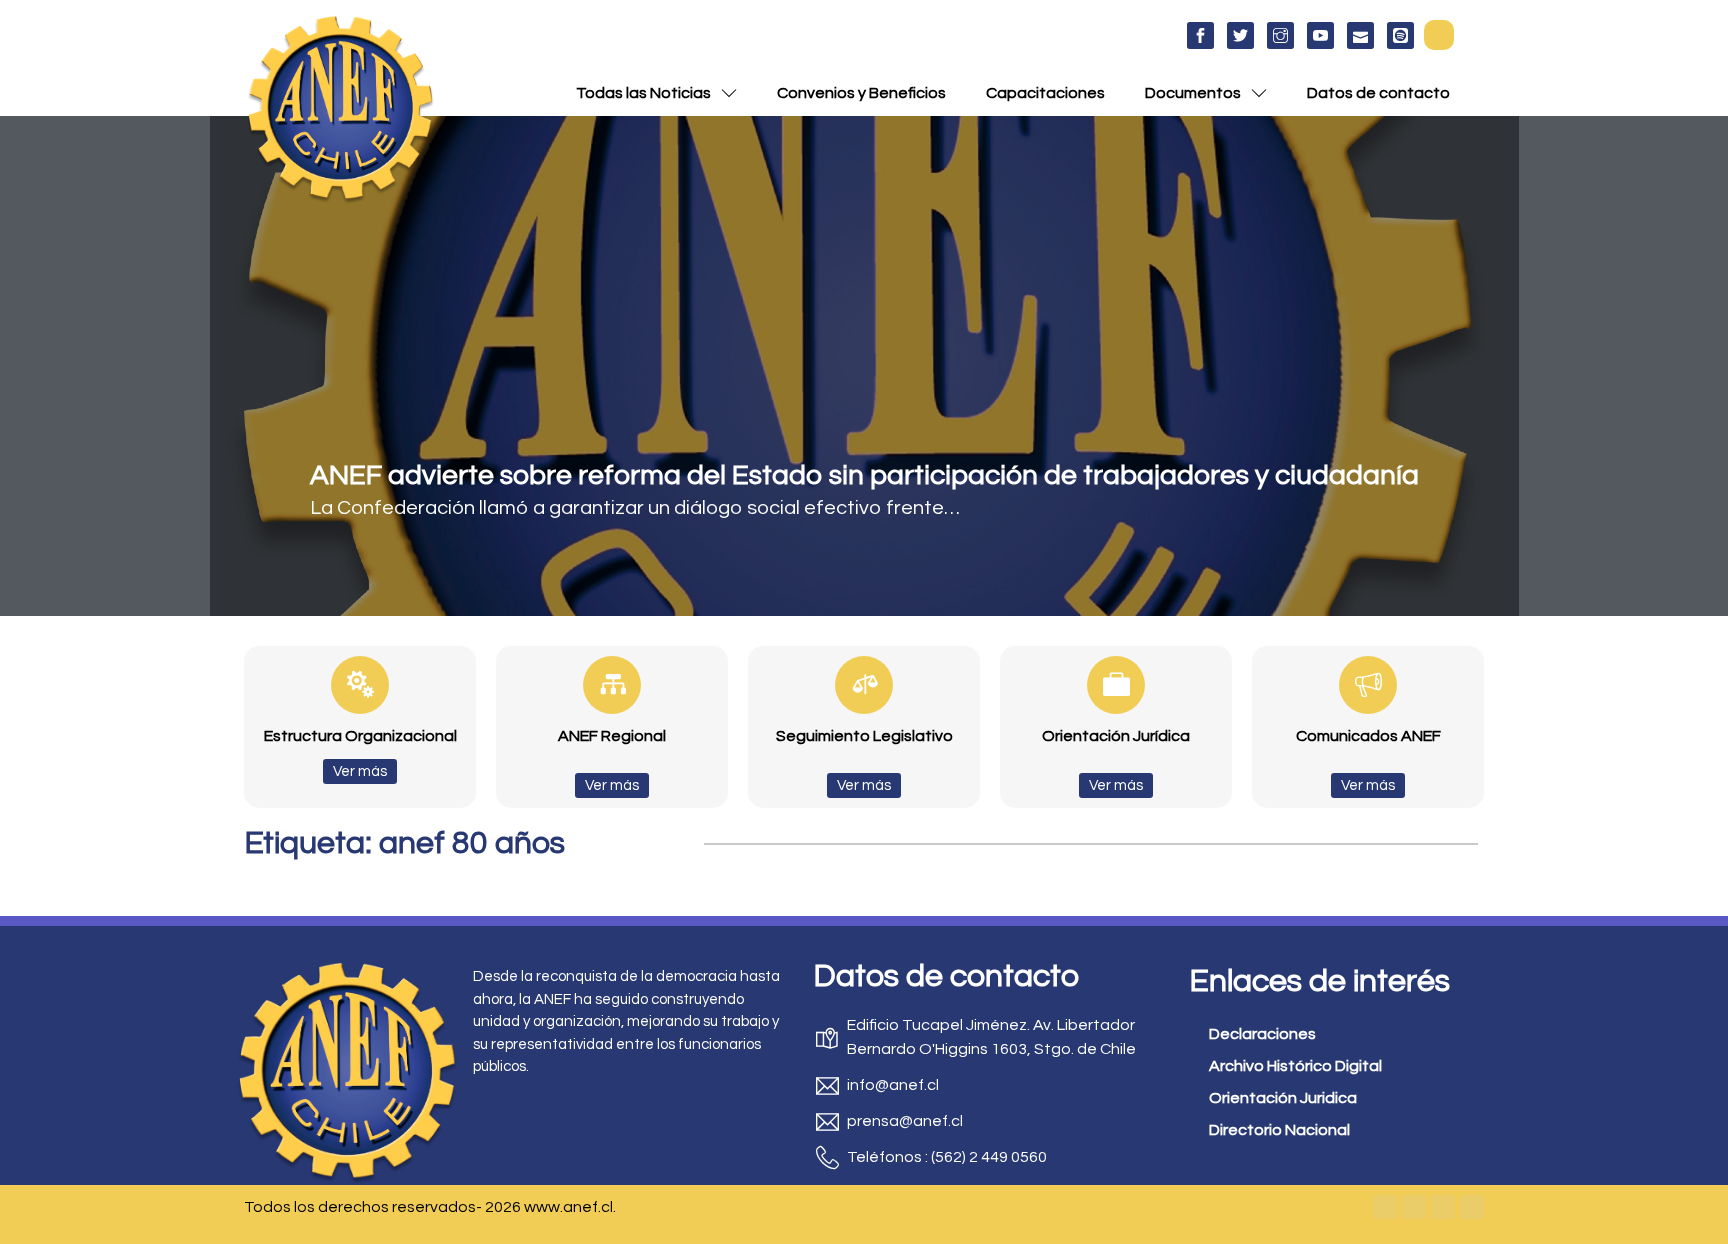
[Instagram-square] (1443, 1207)
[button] (1439, 35)
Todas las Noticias (643, 93)
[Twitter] (1414, 1207)
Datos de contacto (1378, 93)
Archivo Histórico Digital (1295, 1066)
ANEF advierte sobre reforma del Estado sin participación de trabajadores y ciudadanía (864, 475)
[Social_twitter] (1240, 35)
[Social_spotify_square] (1400, 35)
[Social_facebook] (1200, 35)
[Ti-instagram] (1280, 35)
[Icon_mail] (1360, 35)
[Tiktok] (1472, 1207)
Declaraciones (1262, 1034)
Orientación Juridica (1283, 1098)
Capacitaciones (1045, 93)
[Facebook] (1385, 1207)
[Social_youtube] (1320, 35)
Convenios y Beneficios (861, 93)
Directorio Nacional (1279, 1130)
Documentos (1193, 93)
